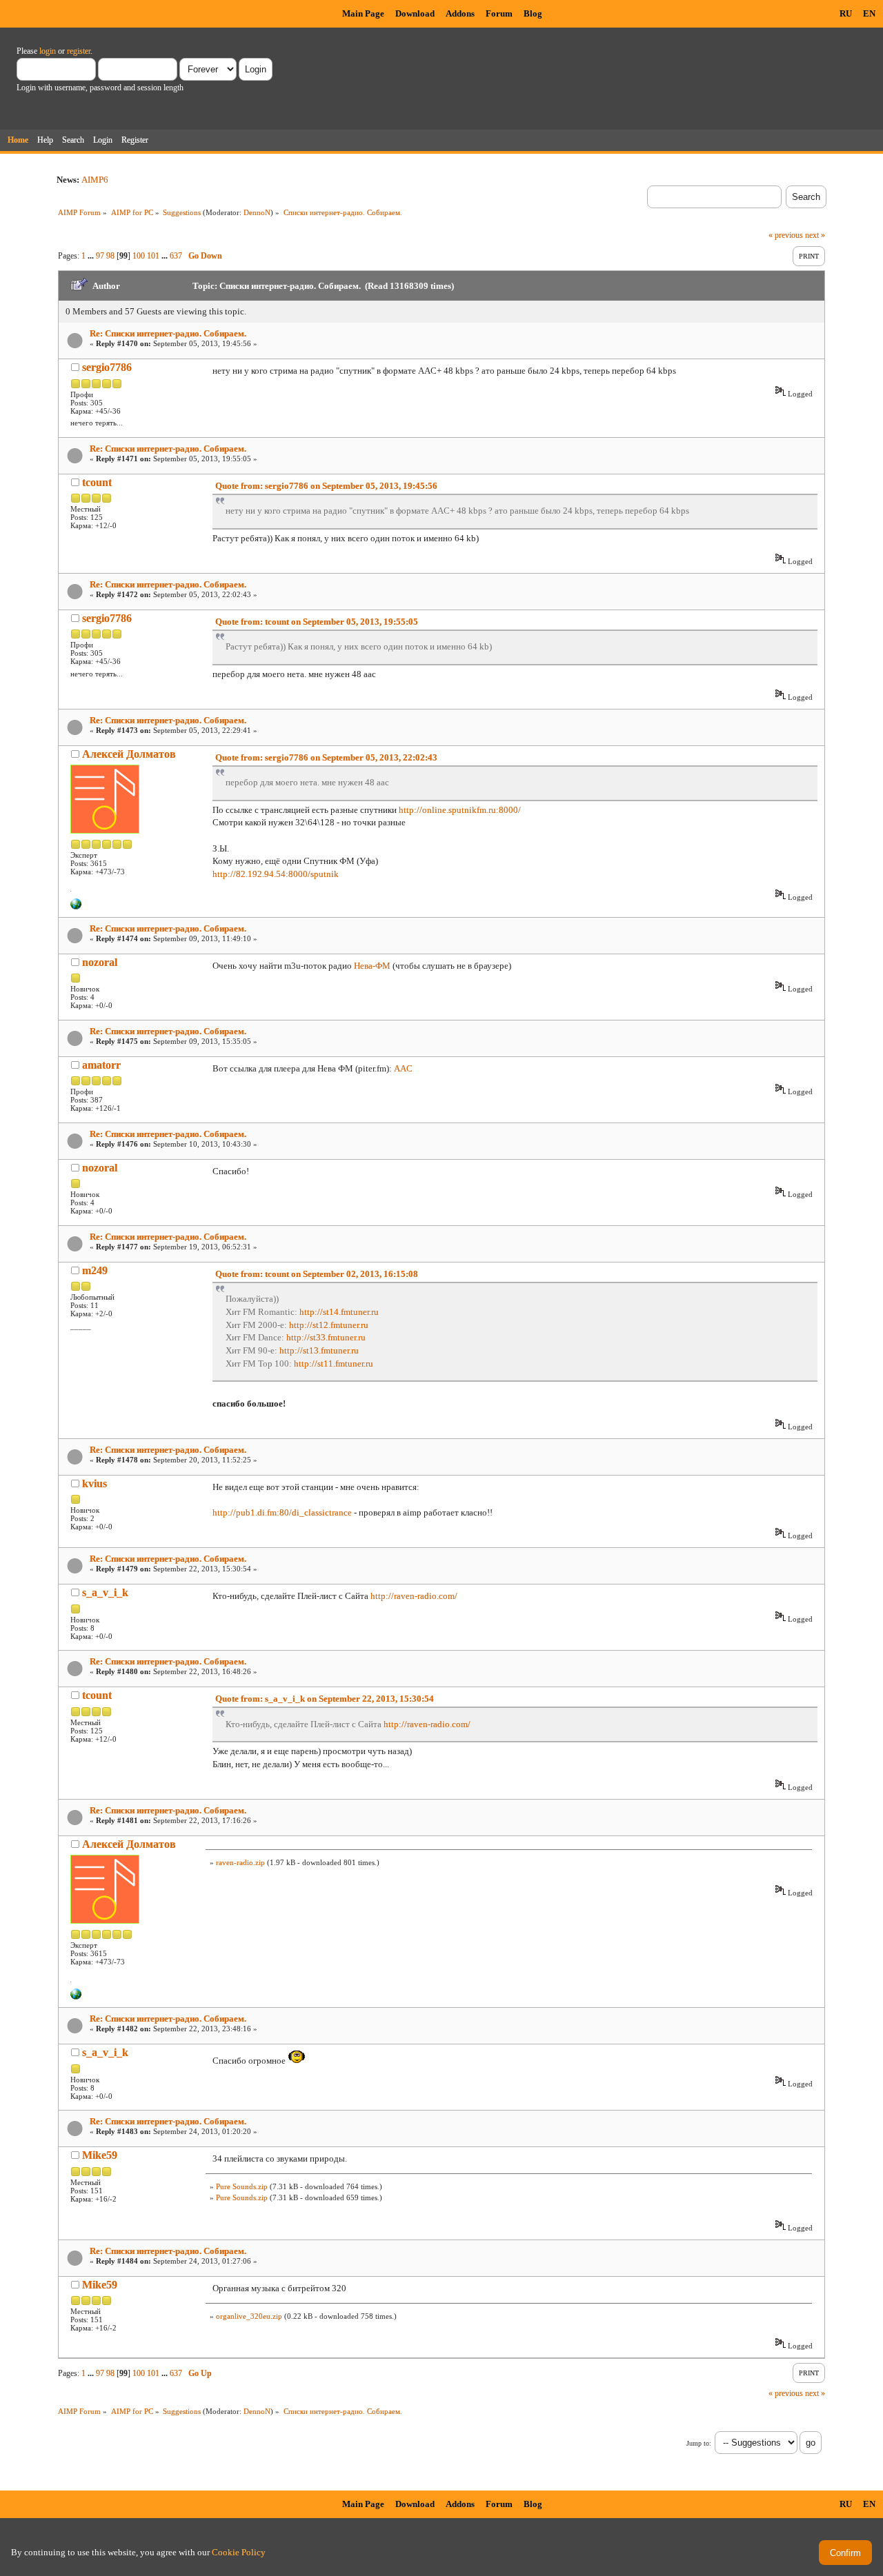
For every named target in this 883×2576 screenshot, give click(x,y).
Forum (499, 13)
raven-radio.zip (240, 1862)
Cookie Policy (239, 2552)
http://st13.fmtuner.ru (319, 1350)
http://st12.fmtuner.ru (329, 1325)
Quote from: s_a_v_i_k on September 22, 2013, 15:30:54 (325, 1699)
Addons (460, 13)
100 (139, 256)
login (48, 51)
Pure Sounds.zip (242, 2186)
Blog (533, 13)
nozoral (100, 962)
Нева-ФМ (372, 966)
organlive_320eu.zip (249, 2316)
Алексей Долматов (129, 754)
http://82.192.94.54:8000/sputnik (276, 874)
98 (110, 256)
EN (869, 13)
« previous (786, 235)
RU (846, 13)
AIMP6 (95, 180)
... (92, 256)
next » (815, 235)
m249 (95, 1270)
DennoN (257, 212)
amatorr (101, 1065)
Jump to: (699, 2443)
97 (100, 256)
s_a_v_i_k (105, 1592)
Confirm (845, 2553)
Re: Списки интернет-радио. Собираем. (168, 333)
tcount (97, 482)
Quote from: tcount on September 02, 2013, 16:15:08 (317, 1274)
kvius (95, 1483)
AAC (403, 1068)
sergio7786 (107, 367)
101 (153, 256)
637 (176, 256)
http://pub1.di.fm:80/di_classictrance (282, 1512)
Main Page (363, 13)
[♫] (76, 907)
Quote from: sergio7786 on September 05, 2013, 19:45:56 (326, 486)
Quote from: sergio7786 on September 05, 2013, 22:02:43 (326, 757)
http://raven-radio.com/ (414, 1596)
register (79, 51)
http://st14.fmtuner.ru (339, 1312)
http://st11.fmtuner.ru (334, 1364)
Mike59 (100, 2155)
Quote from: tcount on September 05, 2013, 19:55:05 (317, 622)
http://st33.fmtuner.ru (326, 1337)
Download (415, 13)
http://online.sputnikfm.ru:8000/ (460, 810)
